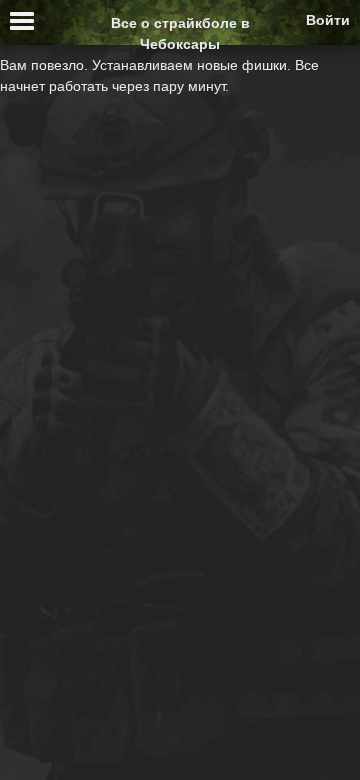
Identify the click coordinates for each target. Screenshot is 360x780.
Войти (328, 20)
